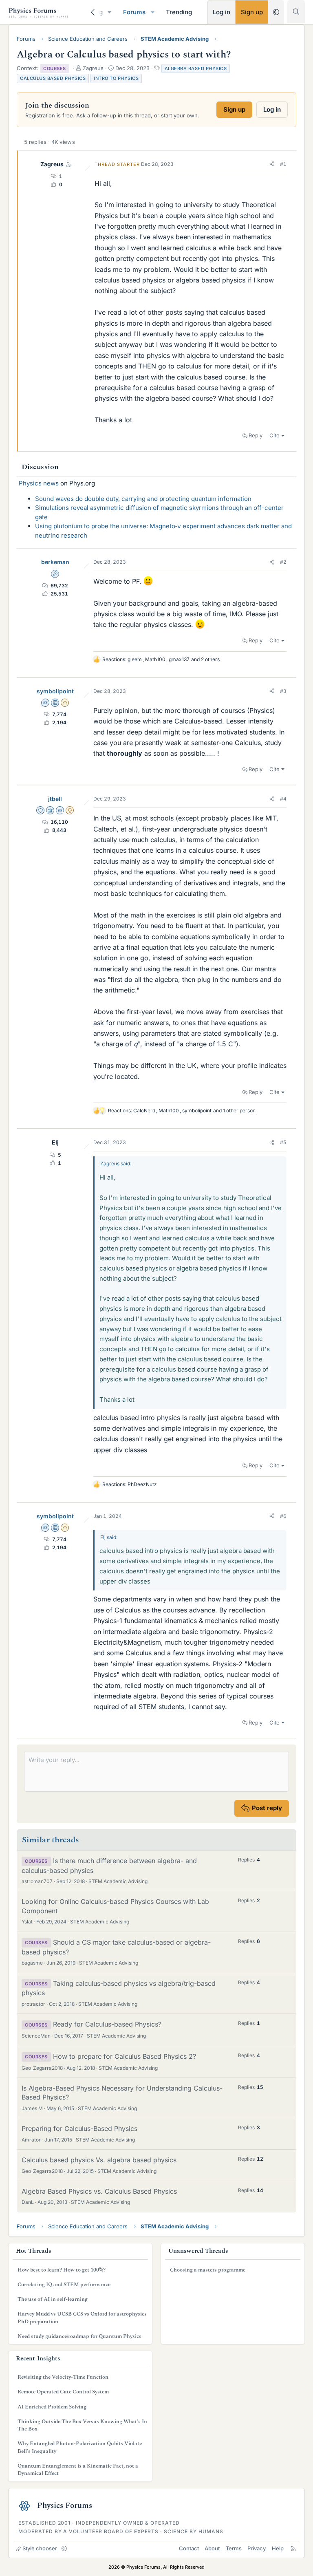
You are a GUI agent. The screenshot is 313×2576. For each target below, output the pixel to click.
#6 (283, 1516)
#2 (283, 562)
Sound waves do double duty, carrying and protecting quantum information (143, 499)
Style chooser (40, 2548)
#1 (283, 164)
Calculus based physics (53, 78)
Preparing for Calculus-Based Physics (79, 2128)
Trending (179, 12)
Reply (256, 435)
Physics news (39, 483)
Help (278, 2548)
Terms (234, 2548)
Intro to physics (116, 78)
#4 (283, 799)
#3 (283, 691)
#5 (283, 1142)
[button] (110, 12)
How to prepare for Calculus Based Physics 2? (125, 2056)
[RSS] (293, 2548)
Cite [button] (274, 435)
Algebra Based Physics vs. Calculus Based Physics (99, 2191)
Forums (134, 12)
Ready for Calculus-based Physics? (107, 2024)
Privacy (257, 2548)
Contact (189, 2548)
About (212, 2548)
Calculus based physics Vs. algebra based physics (99, 2160)
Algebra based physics (196, 68)
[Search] (296, 12)
